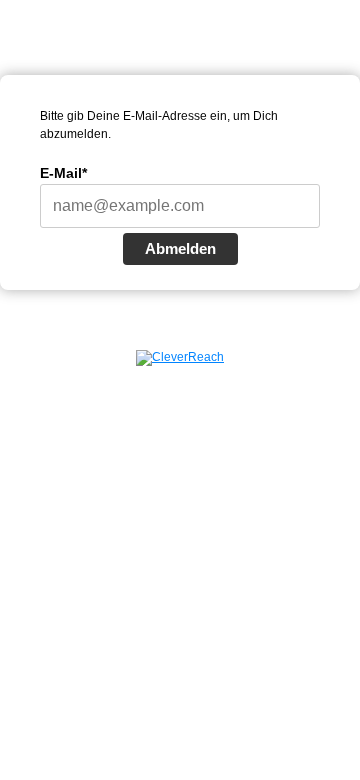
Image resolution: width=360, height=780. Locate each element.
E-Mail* (63, 173)
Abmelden (180, 248)
